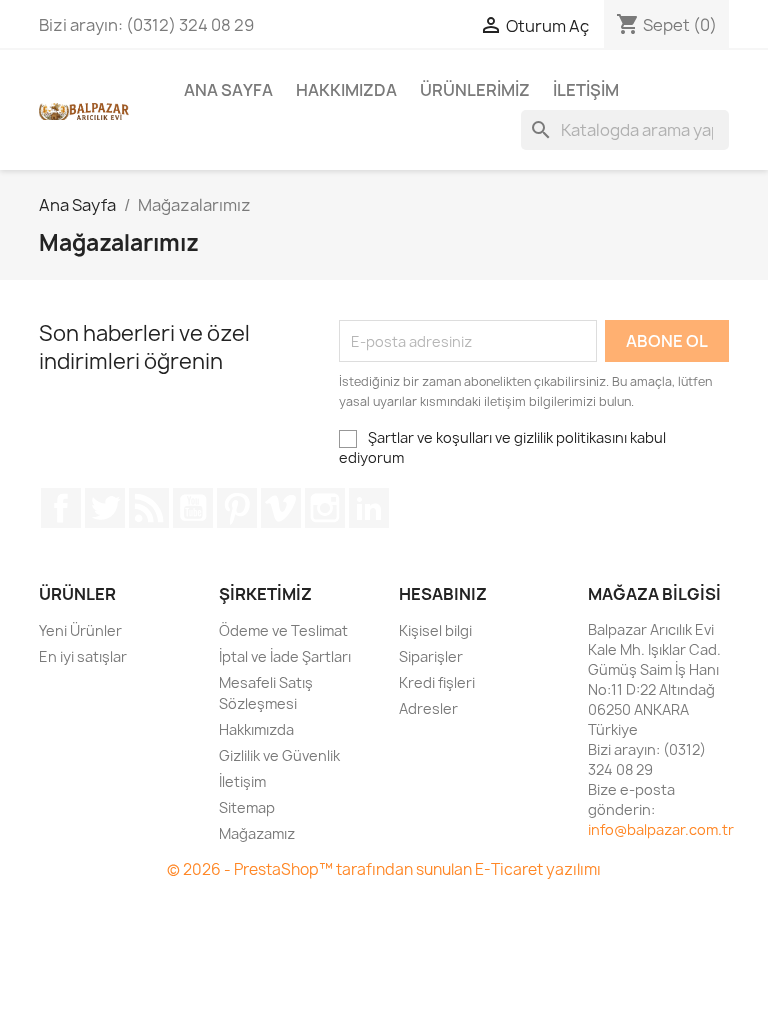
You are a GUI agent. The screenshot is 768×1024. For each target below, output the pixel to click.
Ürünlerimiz (475, 90)
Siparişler (431, 656)
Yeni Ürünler (80, 630)
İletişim (586, 90)
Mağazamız (257, 833)
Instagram (325, 508)
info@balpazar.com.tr (661, 829)
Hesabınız (443, 594)
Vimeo (281, 508)
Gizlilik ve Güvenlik (279, 755)
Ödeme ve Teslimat (283, 630)
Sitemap (247, 807)
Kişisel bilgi (435, 630)
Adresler (428, 708)
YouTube (193, 508)
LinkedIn (369, 508)
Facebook (61, 508)
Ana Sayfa (228, 90)
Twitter (105, 508)
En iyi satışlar (83, 656)
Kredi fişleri (437, 682)
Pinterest (237, 508)
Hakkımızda (346, 90)
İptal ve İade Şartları (285, 656)
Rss (149, 508)
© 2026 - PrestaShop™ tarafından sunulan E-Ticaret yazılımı (384, 869)
